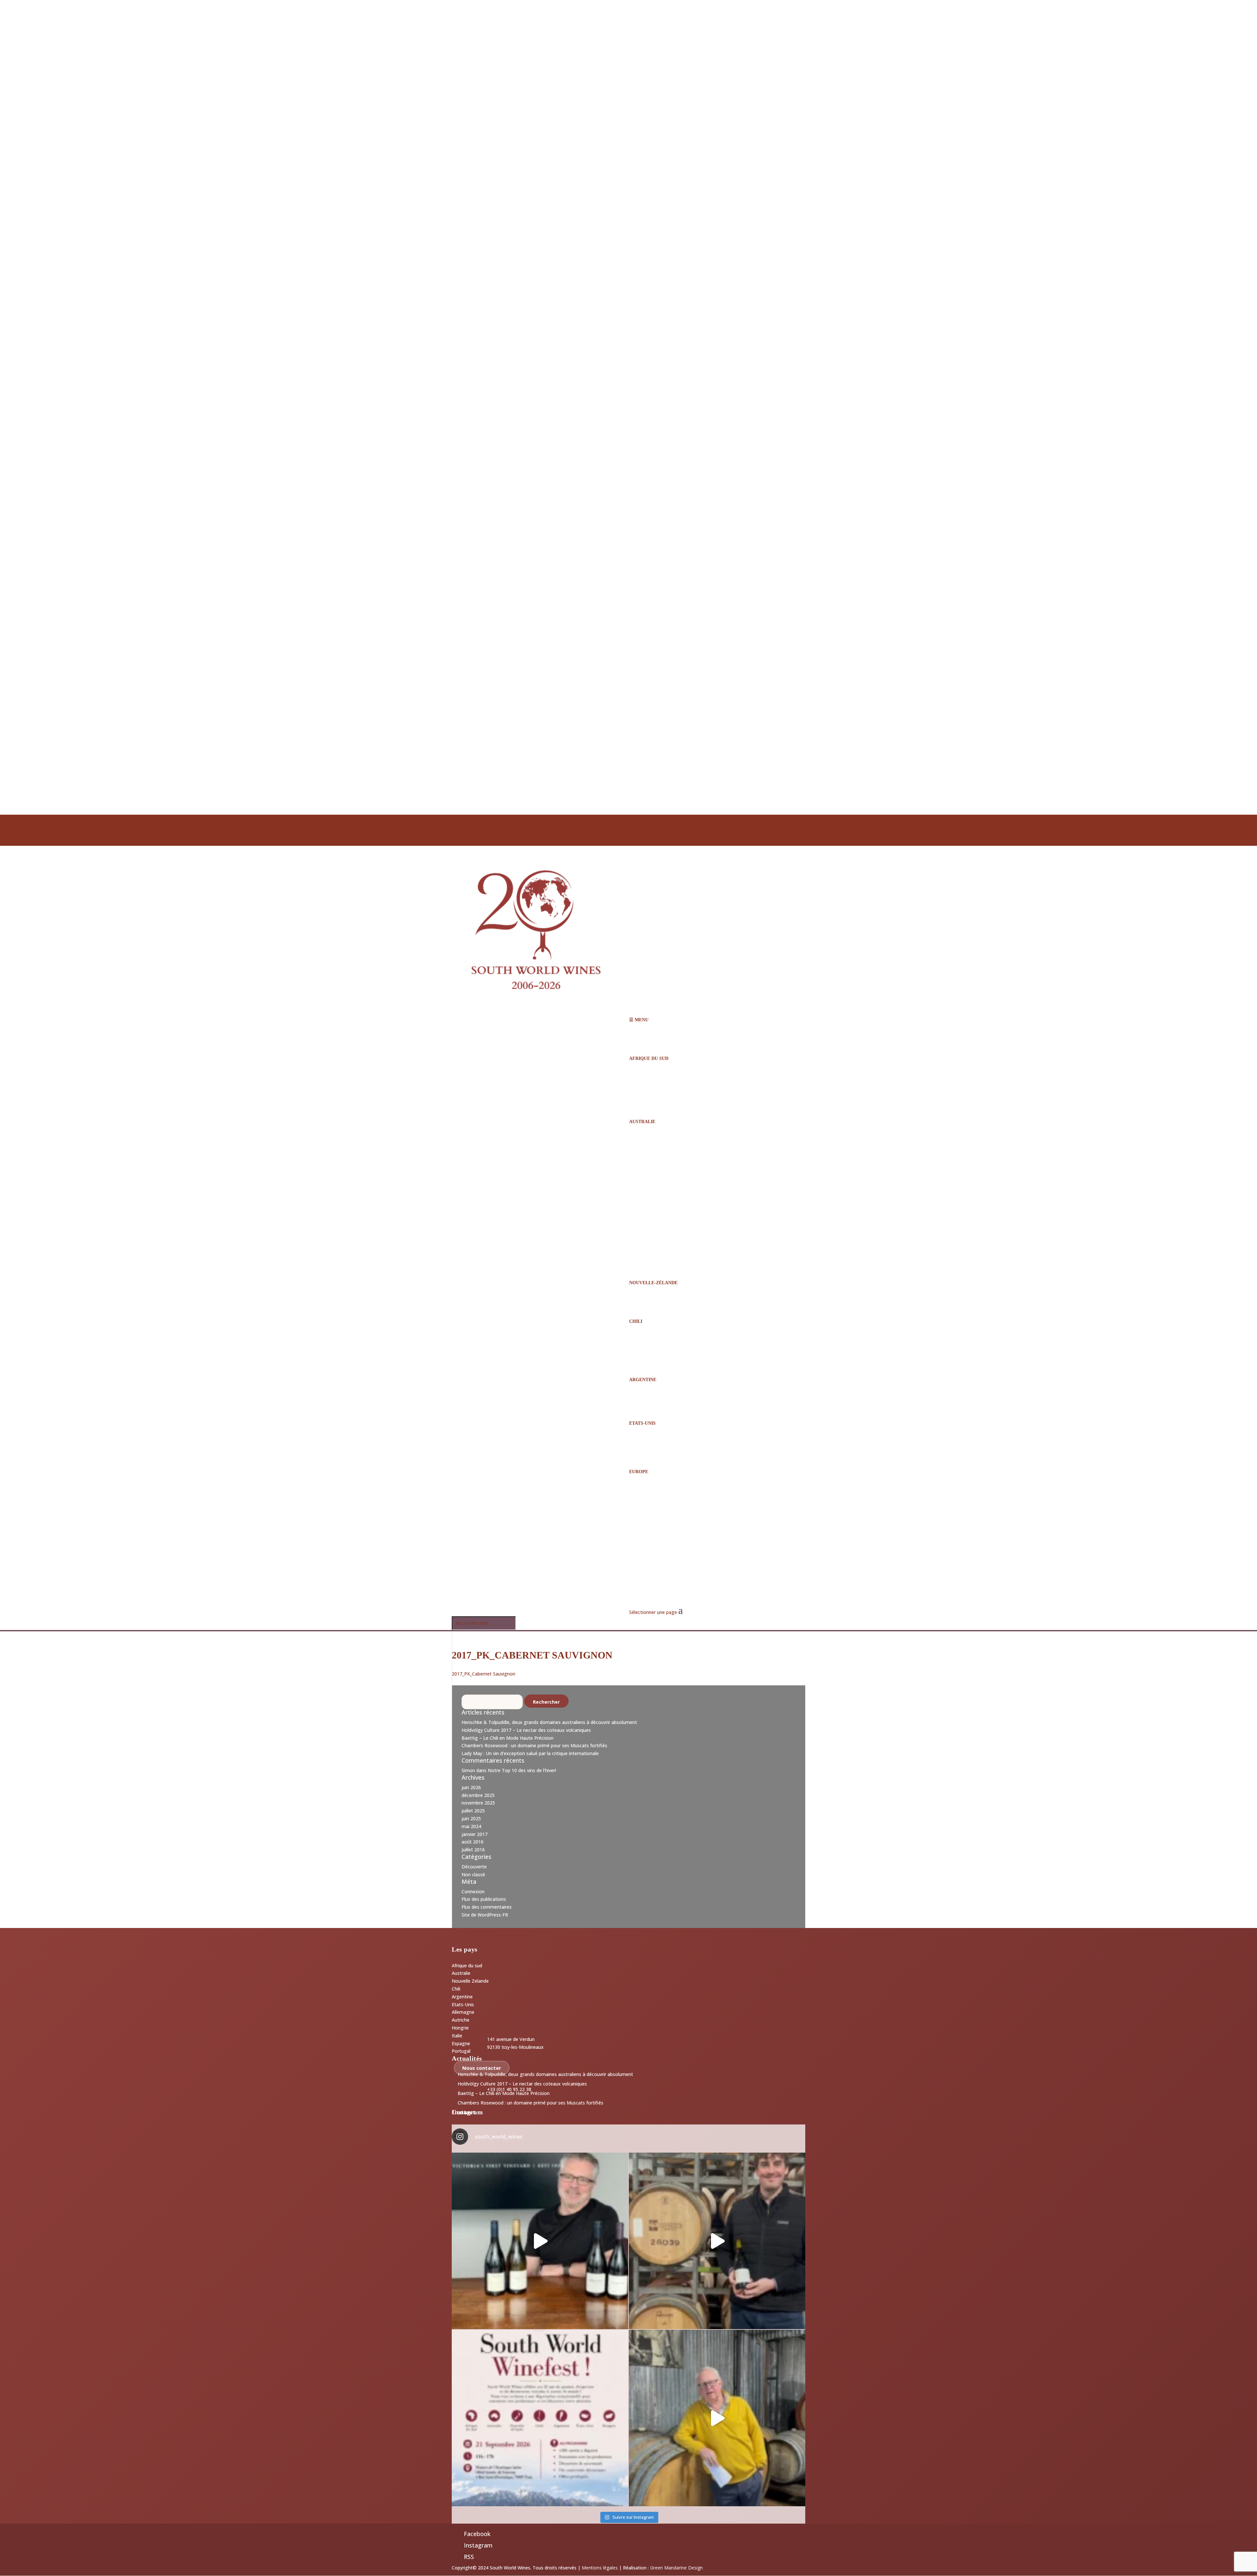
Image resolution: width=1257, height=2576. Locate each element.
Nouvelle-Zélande (653, 1283)
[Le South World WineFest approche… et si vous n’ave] (540, 2418)
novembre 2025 (478, 1803)
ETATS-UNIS (642, 1423)
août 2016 (473, 1842)
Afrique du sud (467, 1965)
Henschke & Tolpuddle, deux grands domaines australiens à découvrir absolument (549, 1722)
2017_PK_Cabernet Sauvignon (483, 1674)
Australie (642, 1122)
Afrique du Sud (649, 1058)
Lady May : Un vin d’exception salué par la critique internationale (530, 1753)
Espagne (461, 2043)
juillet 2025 (473, 1811)
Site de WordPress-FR (485, 1915)
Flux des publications (484, 1899)
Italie (457, 2036)
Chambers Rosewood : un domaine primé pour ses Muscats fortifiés (534, 1745)
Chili (636, 1321)
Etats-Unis (463, 2004)
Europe (639, 1472)
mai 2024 (471, 1826)
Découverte (474, 1867)
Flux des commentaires (487, 1907)
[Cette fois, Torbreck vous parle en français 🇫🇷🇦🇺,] (717, 2241)
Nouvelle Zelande (470, 1981)
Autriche (461, 2020)
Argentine (643, 1380)
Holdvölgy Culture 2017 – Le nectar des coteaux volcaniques (526, 1730)
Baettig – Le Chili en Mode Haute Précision (508, 1738)
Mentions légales (600, 2568)
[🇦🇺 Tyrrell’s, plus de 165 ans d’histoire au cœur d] (717, 2418)
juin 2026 (471, 1787)
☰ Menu (639, 1020)
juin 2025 (471, 1818)
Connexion (473, 1891)
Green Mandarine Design (676, 2568)
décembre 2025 (478, 1795)
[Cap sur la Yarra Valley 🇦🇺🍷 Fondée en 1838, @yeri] (540, 2241)
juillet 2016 (473, 1850)
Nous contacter (482, 2068)
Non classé (473, 1874)
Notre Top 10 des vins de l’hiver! (522, 1770)
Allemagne (463, 2012)
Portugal (461, 2051)
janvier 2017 (474, 1834)
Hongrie (460, 2028)
